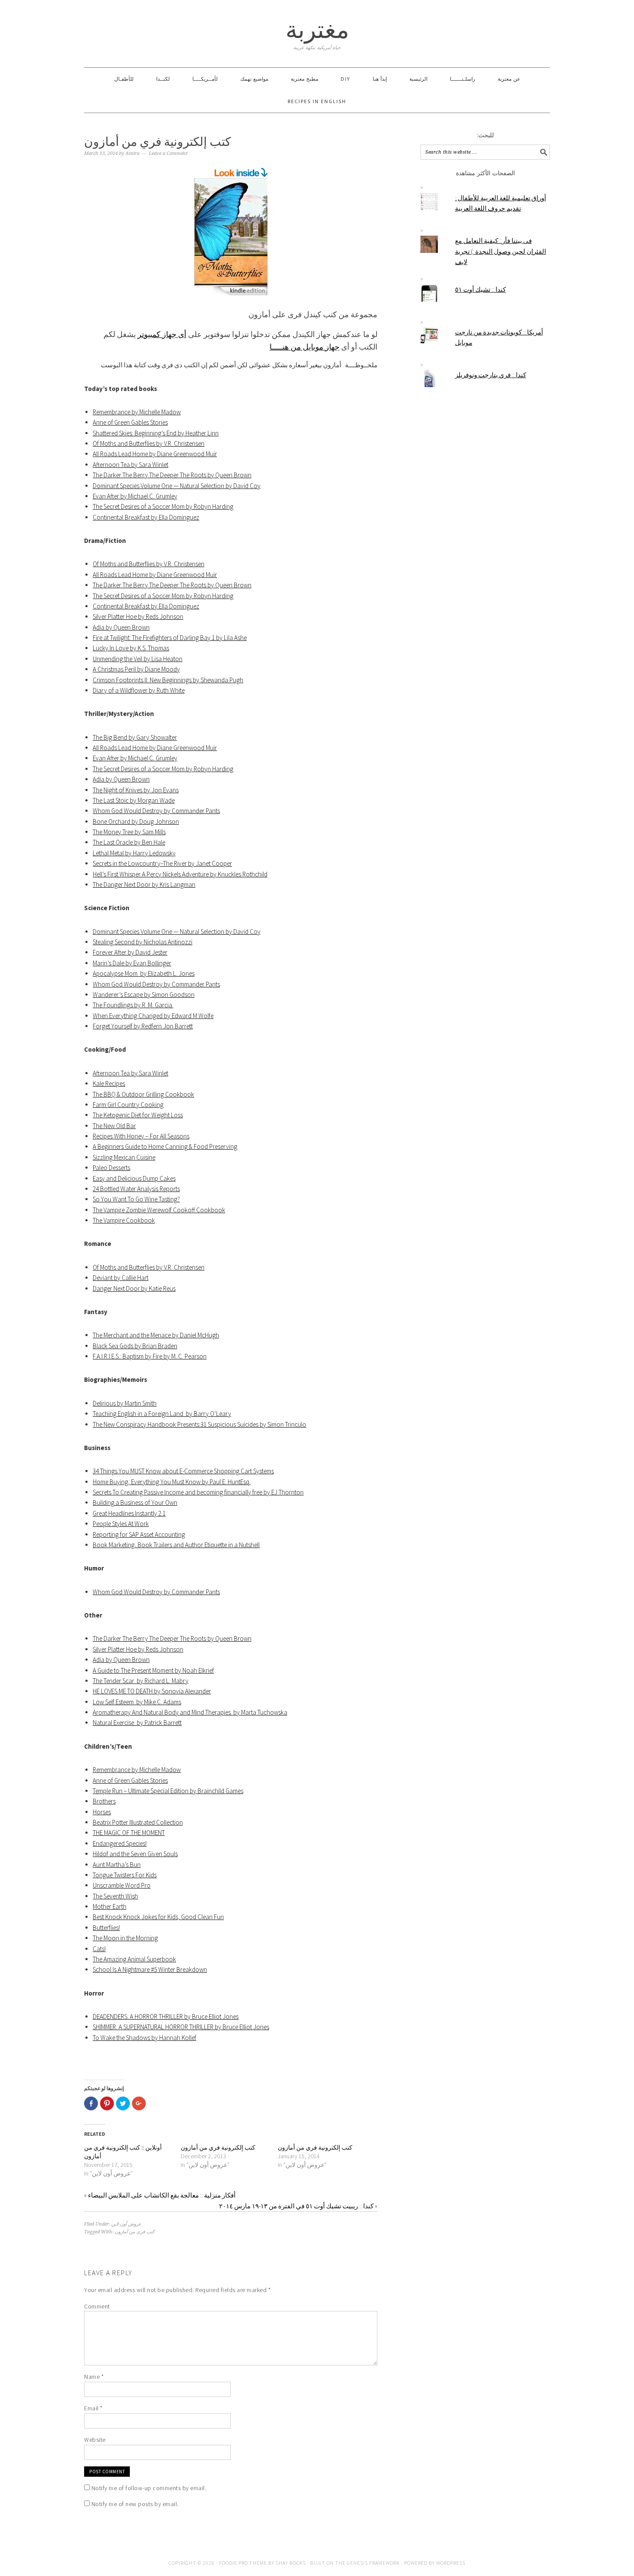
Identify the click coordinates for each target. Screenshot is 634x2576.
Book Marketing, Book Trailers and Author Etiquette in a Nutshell (176, 1545)
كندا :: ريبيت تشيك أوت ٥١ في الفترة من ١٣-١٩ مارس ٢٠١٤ (296, 2206)
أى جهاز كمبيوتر (162, 334)
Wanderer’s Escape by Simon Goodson (144, 995)
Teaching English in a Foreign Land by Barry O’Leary (162, 1414)
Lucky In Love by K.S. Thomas (131, 648)
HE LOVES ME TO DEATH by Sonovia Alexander (152, 1691)
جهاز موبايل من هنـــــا (304, 347)
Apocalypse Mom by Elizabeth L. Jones (144, 973)
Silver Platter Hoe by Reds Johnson (138, 616)
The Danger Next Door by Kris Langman (144, 884)
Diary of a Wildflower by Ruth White (139, 690)
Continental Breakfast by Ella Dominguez (146, 517)
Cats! (99, 1949)
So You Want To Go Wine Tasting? (136, 1199)
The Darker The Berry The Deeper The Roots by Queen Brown (172, 475)
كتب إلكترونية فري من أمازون (218, 2147)
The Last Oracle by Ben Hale (129, 842)
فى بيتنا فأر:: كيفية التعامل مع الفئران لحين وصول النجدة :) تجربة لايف (501, 251)
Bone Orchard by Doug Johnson (136, 821)
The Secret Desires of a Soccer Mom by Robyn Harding (163, 506)
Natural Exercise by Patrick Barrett (137, 1723)
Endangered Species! (120, 1843)
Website (95, 2440)
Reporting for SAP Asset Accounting (139, 1534)
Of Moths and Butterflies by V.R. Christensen (149, 443)
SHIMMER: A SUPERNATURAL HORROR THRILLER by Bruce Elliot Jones (181, 2027)
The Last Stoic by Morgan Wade (134, 800)
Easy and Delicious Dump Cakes (134, 1178)
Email (93, 2408)
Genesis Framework (373, 2563)
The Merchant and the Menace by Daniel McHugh (156, 1335)
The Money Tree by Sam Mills (129, 832)
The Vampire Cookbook (124, 1220)
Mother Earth (110, 1906)
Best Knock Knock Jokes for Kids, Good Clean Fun (158, 1917)
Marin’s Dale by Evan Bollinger (132, 963)
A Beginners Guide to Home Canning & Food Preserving (165, 1146)
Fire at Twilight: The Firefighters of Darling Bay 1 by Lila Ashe (170, 638)
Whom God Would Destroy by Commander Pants (156, 811)
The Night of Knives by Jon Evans (136, 790)
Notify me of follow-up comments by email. (149, 2488)
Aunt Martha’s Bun (117, 1865)
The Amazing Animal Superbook (134, 1959)
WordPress (451, 2563)
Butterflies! (106, 1928)
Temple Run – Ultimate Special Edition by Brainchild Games (168, 1791)
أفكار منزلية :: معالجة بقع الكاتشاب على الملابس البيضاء (162, 2195)
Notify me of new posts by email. (135, 2504)
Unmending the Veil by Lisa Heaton (138, 659)
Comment (97, 2306)
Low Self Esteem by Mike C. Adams (137, 1702)
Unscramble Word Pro (122, 1885)
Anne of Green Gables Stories (130, 422)
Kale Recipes (109, 1083)
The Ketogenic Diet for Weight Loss (138, 1115)
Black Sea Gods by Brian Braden (135, 1346)
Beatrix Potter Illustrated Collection (138, 1822)
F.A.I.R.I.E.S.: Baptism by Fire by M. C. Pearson (150, 1356)
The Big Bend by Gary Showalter (135, 737)
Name (94, 2377)
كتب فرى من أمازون (135, 2232)
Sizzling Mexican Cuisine (124, 1157)
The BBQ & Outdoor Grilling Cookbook (143, 1094)
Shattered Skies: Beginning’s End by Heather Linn (156, 433)
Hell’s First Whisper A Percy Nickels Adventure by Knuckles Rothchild (180, 874)
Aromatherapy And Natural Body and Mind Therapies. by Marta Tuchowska (190, 1712)
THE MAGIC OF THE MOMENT (129, 1833)
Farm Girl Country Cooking (128, 1105)
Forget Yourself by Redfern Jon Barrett (143, 1026)
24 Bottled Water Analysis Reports (136, 1189)
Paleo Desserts (111, 1168)
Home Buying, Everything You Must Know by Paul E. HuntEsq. (172, 1482)
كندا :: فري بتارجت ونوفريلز (491, 375)
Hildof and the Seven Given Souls (135, 1854)
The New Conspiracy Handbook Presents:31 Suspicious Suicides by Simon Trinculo (199, 1424)
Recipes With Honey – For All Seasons (141, 1136)
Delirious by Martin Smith (125, 1403)
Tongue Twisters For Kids (125, 1875)
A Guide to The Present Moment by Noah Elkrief (153, 1670)
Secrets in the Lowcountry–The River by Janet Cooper (162, 863)
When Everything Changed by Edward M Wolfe (153, 1016)
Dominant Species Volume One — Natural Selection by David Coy (177, 486)
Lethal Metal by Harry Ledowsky (134, 853)
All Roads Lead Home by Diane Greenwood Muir (155, 454)
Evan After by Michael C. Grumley (135, 496)
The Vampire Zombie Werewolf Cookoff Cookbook (159, 1210)
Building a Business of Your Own (135, 1502)
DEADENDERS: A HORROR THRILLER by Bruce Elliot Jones (166, 2016)
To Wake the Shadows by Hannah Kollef (144, 2038)
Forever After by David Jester (130, 952)
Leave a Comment (168, 153)
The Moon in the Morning (125, 1938)
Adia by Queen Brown (121, 627)
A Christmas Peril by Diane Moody (136, 669)
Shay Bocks (291, 2563)
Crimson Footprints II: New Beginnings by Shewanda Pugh (168, 680)
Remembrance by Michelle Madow (137, 412)
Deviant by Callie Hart (121, 1278)
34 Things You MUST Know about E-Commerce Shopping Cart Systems (183, 1471)
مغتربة (317, 30)
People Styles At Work (121, 1524)
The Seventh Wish (115, 1896)
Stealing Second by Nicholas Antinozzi (143, 942)
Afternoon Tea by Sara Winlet (130, 465)
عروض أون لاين (126, 2224)
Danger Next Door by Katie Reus (134, 1288)
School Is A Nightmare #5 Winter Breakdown (150, 1969)
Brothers (104, 1801)
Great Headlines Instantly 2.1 (129, 1513)
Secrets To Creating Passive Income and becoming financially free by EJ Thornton (198, 1492)
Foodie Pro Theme (243, 2563)
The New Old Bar (114, 1126)
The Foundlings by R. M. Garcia (133, 1005)
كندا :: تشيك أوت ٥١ (480, 289)
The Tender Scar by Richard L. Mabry (141, 1681)
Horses (102, 1812)
